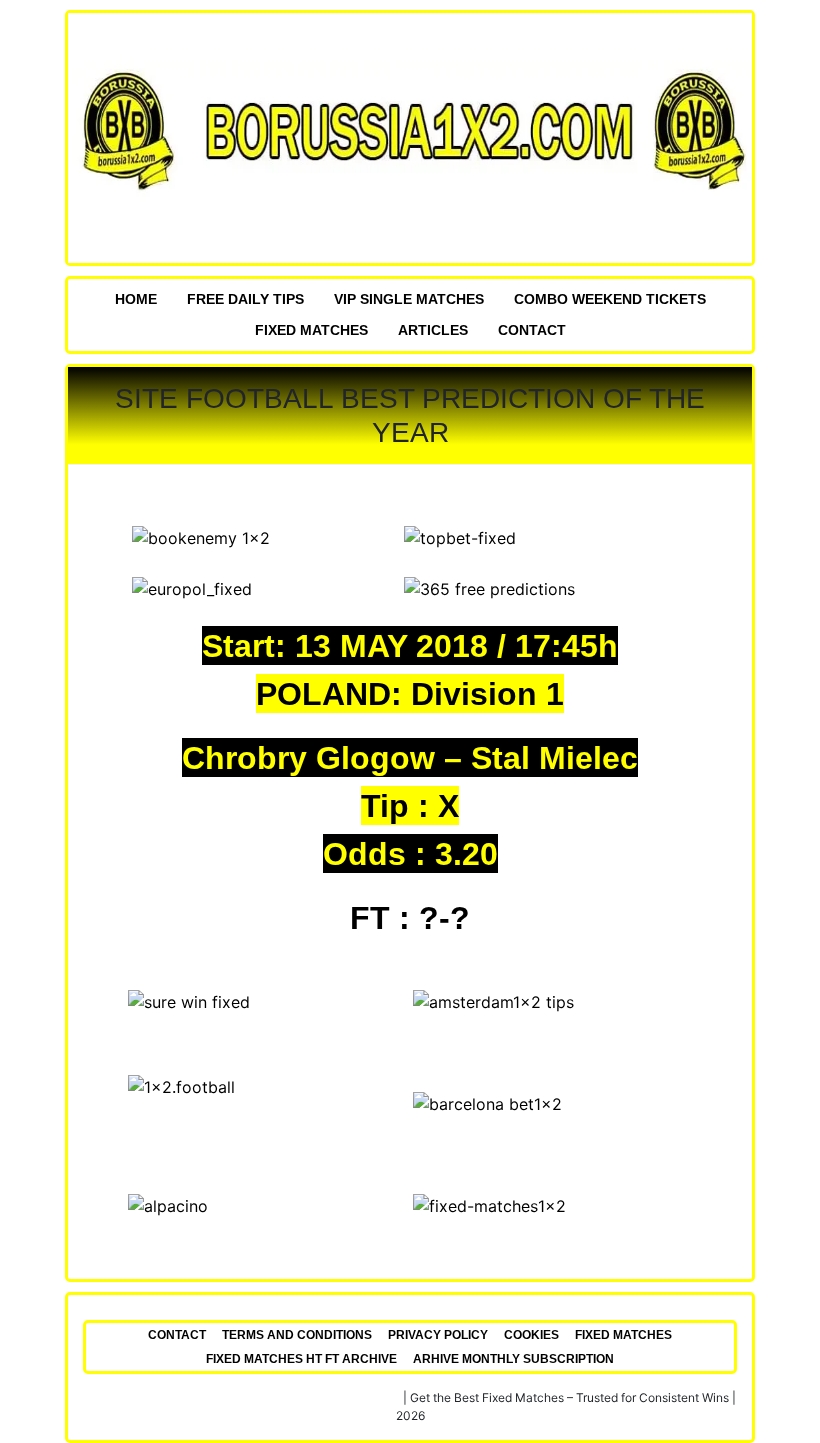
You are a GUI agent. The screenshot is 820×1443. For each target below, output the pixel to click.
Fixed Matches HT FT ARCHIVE (301, 1359)
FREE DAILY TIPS (245, 299)
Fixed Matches (311, 330)
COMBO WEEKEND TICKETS (610, 299)
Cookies (531, 1335)
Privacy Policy (438, 1335)
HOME (136, 299)
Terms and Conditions (297, 1335)
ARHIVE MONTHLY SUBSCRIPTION (513, 1359)
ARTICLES (433, 330)
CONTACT (532, 330)
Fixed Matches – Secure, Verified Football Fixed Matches (242, 1397)
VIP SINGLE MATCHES (409, 299)
